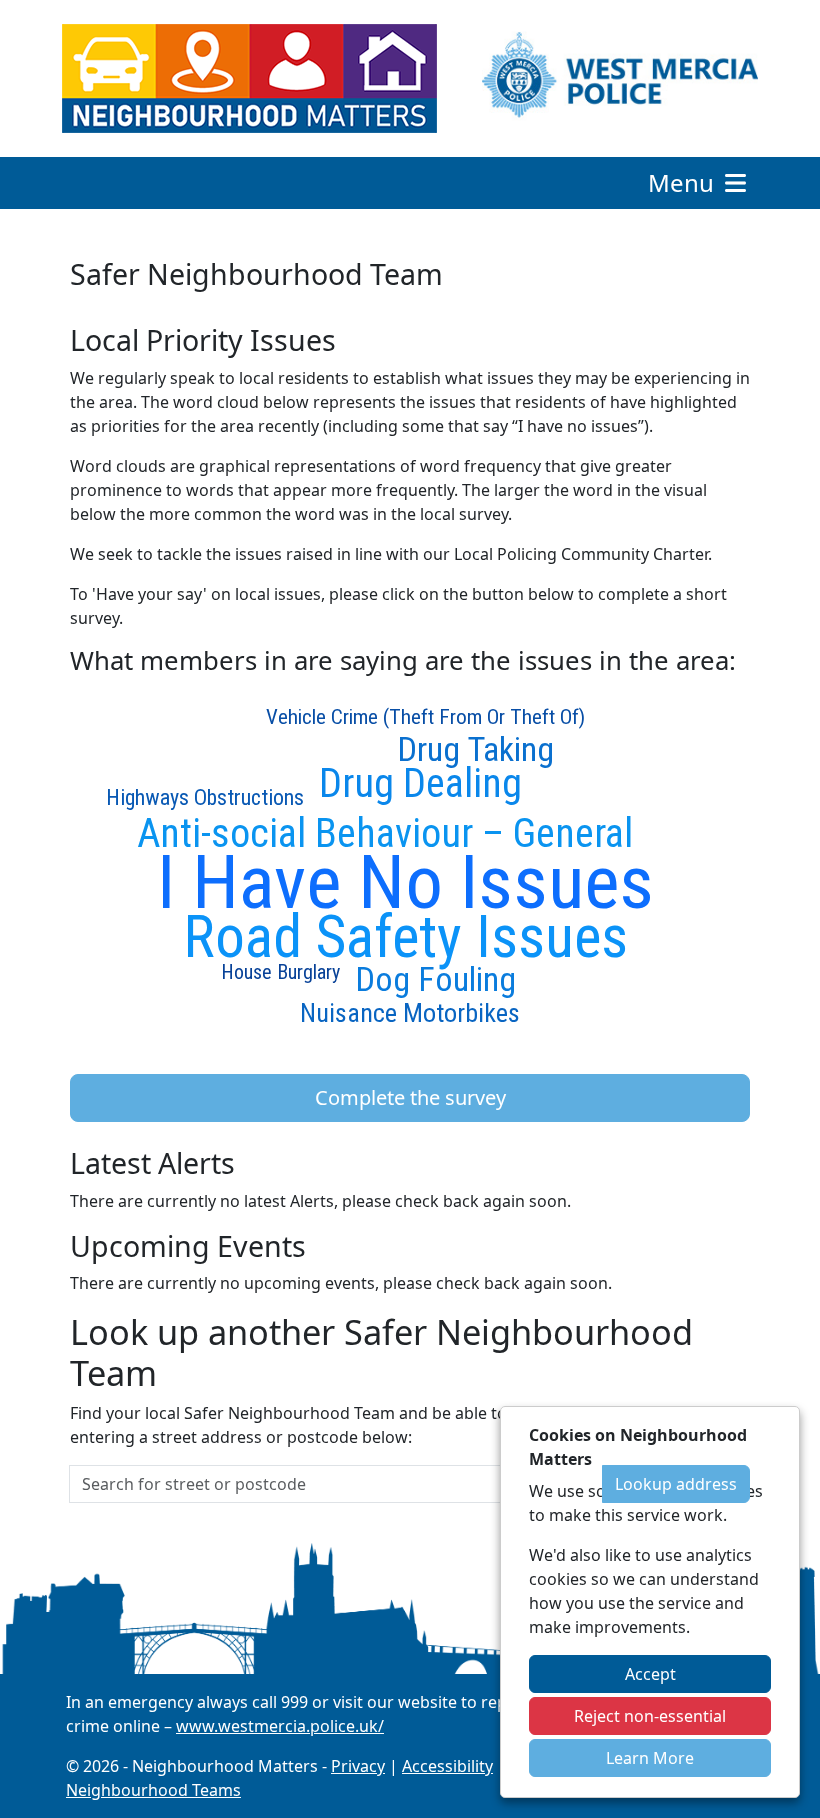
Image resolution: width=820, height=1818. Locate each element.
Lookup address (676, 1484)
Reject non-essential (650, 1716)
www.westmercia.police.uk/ (280, 1726)
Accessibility (447, 1766)
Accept (650, 1674)
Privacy (358, 1766)
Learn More (650, 1758)
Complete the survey (410, 1097)
